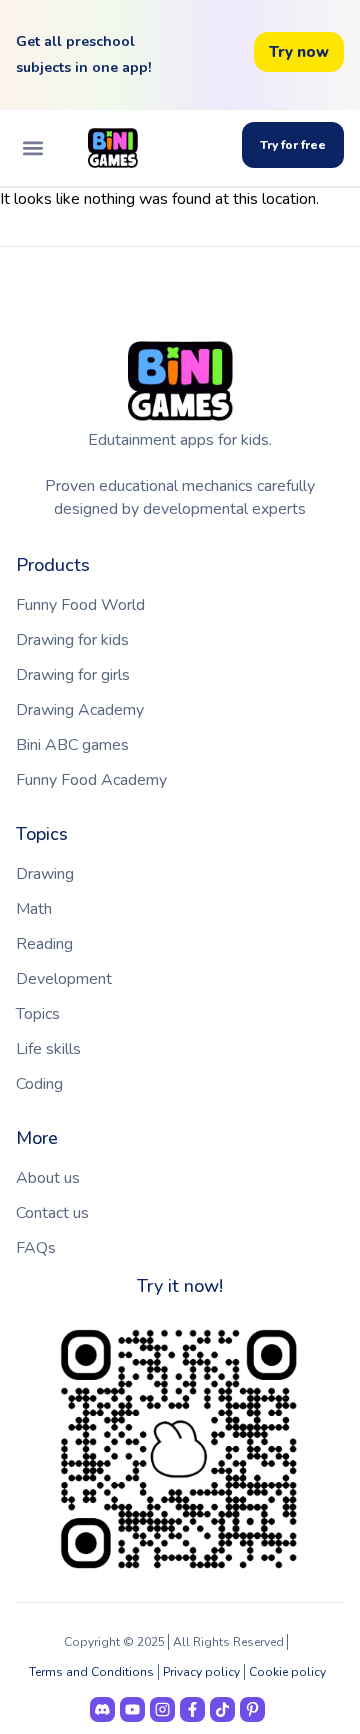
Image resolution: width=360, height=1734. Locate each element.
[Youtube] (132, 1709)
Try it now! (180, 1286)
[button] (32, 148)
